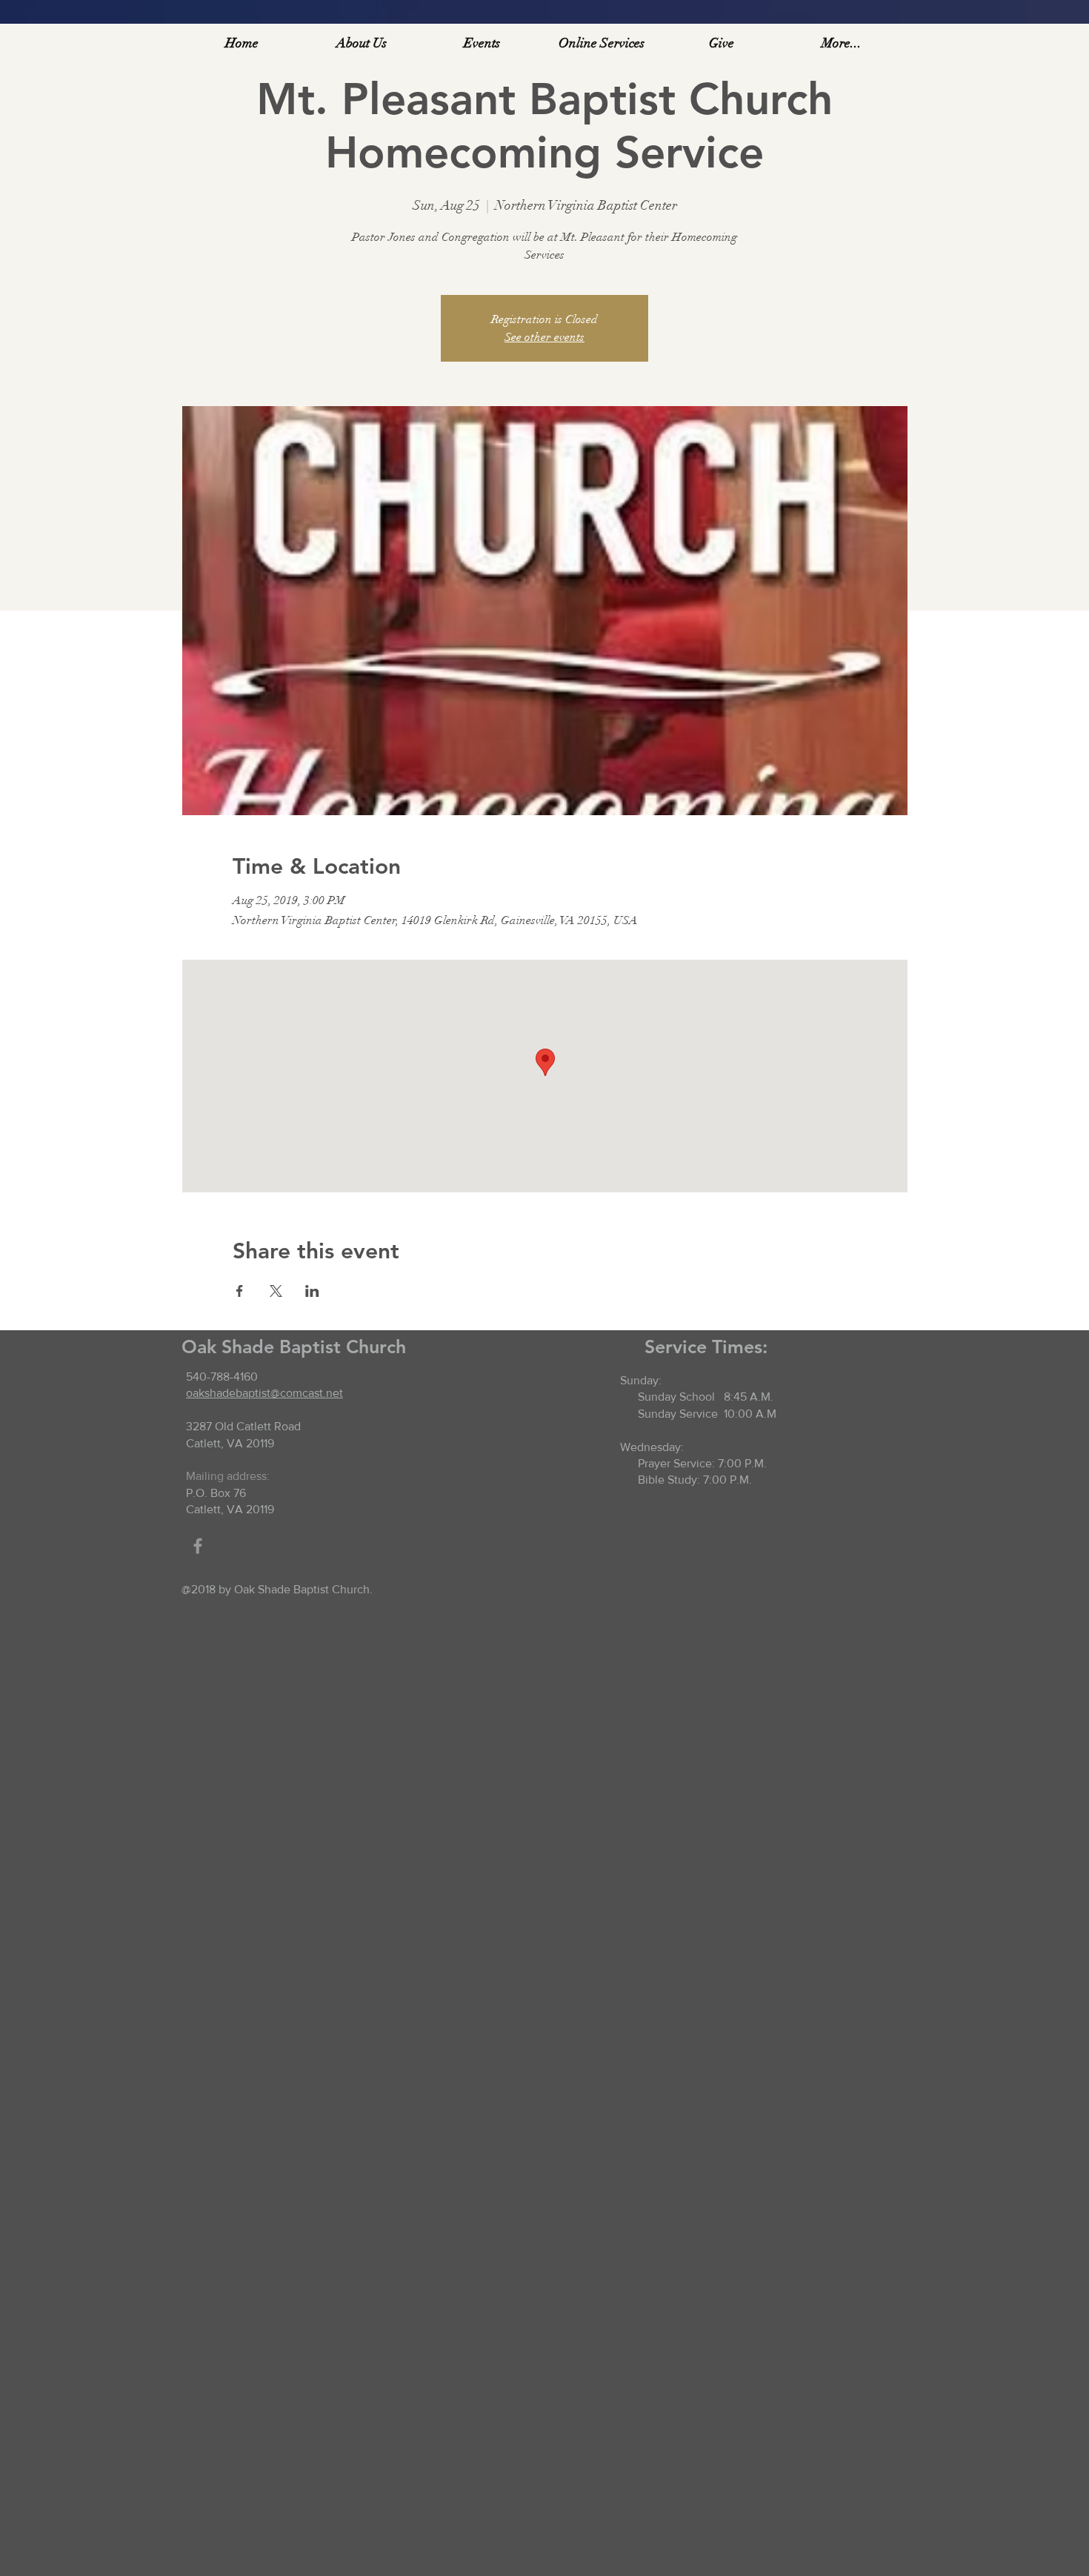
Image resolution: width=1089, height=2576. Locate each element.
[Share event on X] (276, 1291)
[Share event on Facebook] (240, 1291)
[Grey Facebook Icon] (198, 1546)
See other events (544, 337)
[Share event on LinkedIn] (312, 1291)
